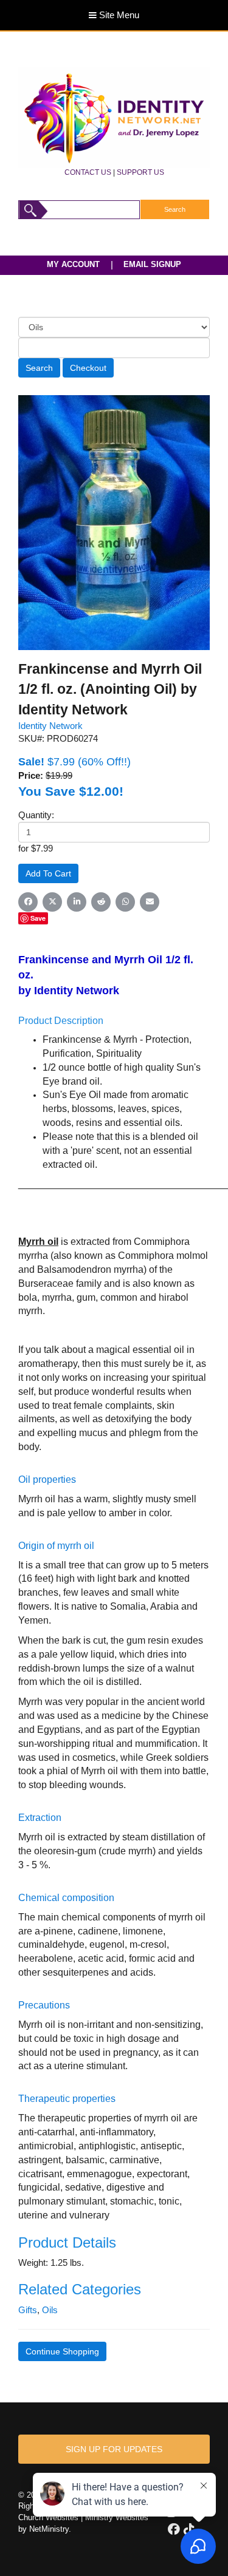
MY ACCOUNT (73, 264)
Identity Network (50, 726)
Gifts (28, 2310)
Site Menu (118, 15)
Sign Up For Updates (114, 2449)
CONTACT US (88, 172)
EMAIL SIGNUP (152, 264)
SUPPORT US (140, 172)
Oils (50, 2310)
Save (38, 918)
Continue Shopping (62, 2351)
